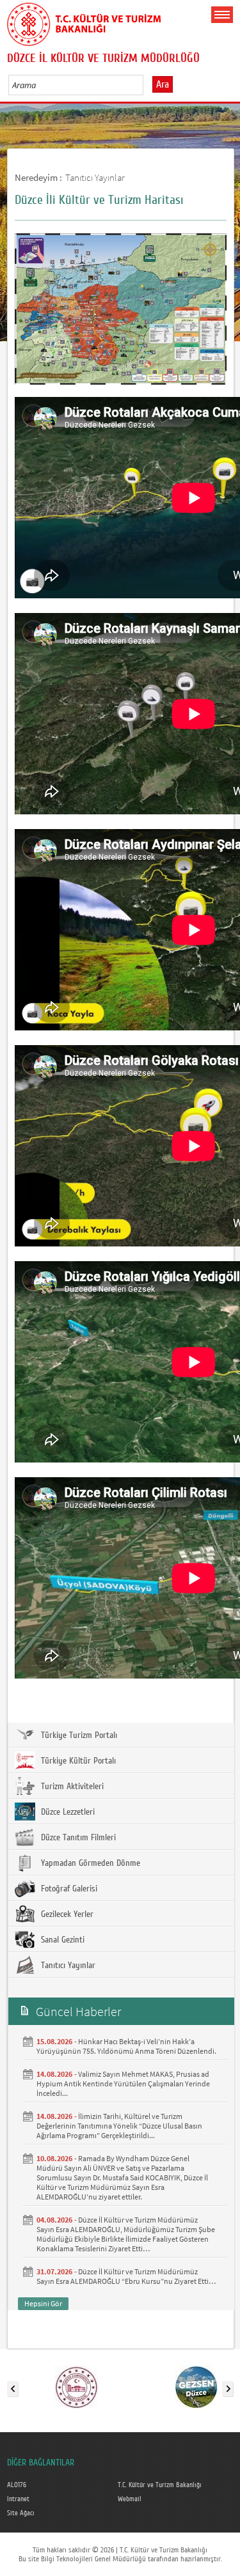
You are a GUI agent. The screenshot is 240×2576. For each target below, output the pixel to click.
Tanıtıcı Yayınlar (95, 177)
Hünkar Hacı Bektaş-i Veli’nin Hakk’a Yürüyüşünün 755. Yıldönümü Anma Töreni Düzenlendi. (126, 2046)
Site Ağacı (21, 2513)
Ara (163, 84)
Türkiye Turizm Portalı (78, 1735)
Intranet (18, 2499)
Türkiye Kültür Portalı (77, 1761)
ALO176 (17, 2485)
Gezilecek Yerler (66, 1914)
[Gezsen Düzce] (196, 2386)
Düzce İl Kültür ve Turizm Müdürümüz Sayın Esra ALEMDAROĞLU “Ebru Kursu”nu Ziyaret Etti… (126, 2276)
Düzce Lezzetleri (67, 1812)
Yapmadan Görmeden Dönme (89, 1863)
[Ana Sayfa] (84, 22)
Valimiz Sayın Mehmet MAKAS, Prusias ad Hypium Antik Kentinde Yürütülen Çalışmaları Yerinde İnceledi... (123, 2083)
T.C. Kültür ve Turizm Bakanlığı (160, 2485)
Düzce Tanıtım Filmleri (77, 1838)
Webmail (130, 2499)
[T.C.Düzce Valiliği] (76, 2386)
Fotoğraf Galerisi (68, 1889)
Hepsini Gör (43, 2303)
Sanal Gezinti (61, 1940)
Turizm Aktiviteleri (71, 1787)
